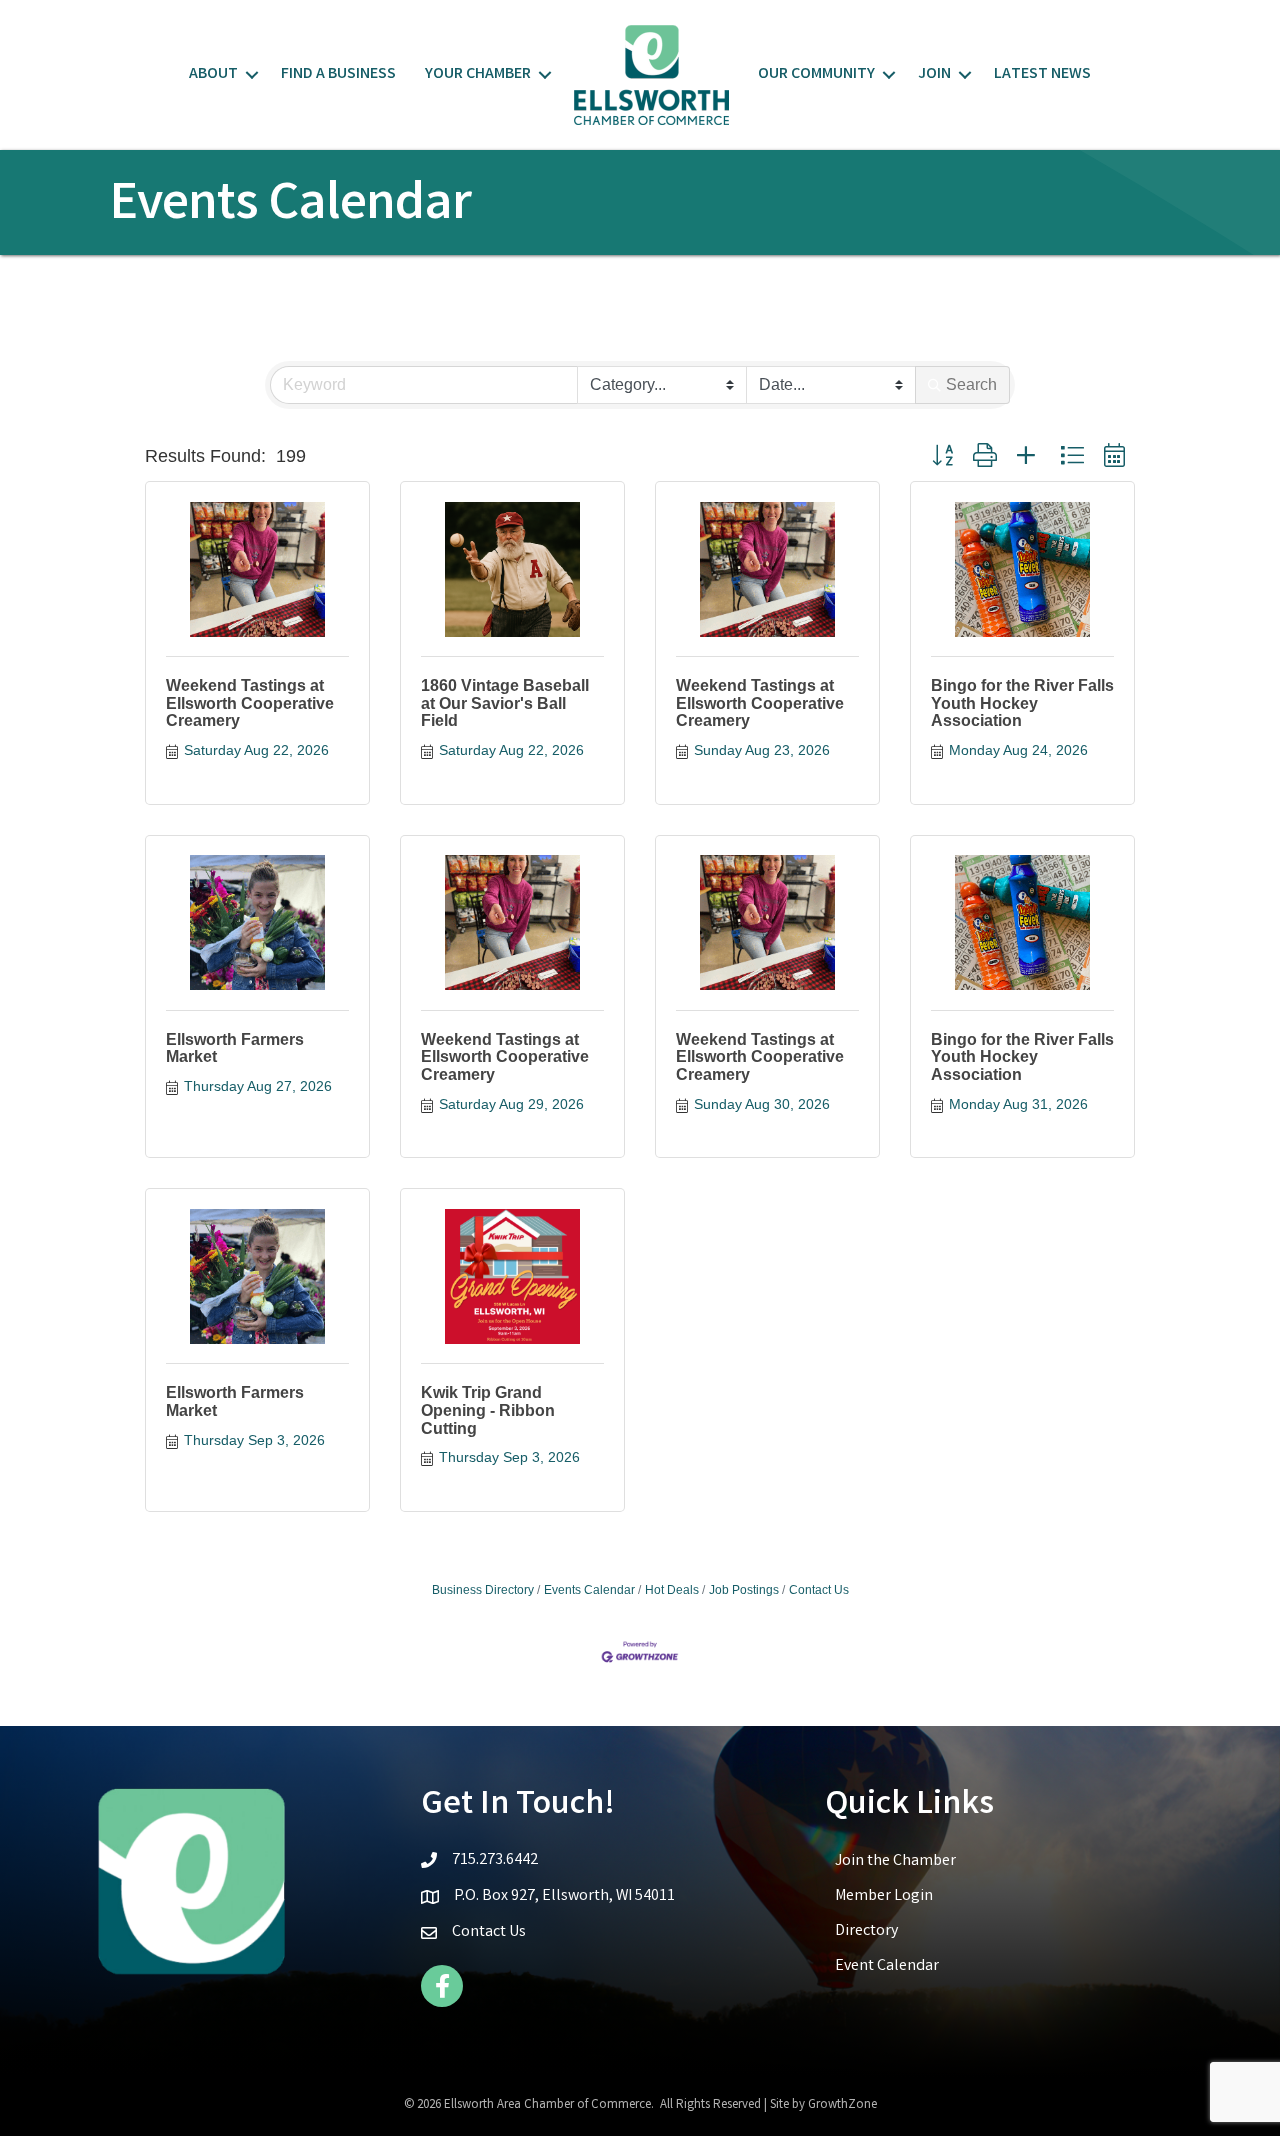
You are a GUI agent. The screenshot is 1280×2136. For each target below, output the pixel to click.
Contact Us (819, 1590)
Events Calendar (589, 1590)
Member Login (884, 1896)
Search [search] (971, 384)
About (213, 74)
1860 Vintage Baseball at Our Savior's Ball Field (505, 703)
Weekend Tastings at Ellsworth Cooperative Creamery (250, 703)
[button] (942, 456)
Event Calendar (887, 1966)
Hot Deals (672, 1590)
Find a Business (338, 74)
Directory (866, 1931)
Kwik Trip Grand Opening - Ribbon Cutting (488, 1410)
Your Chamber (478, 74)
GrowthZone (842, 2105)
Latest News (1042, 74)
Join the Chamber (895, 1861)
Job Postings (744, 1590)
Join (934, 74)
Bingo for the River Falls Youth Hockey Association (1022, 703)
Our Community (816, 74)
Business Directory (483, 1590)
